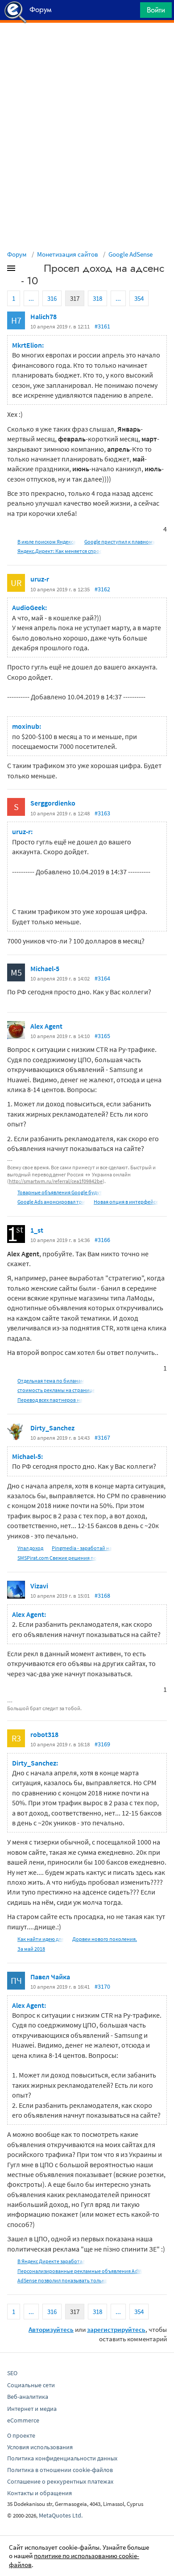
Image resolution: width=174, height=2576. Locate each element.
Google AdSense (130, 254)
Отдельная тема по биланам (51, 1381)
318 (97, 298)
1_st (37, 1230)
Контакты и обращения (39, 2493)
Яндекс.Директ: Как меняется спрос (60, 551)
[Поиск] (130, 12)
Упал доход (30, 1548)
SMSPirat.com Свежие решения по (57, 1558)
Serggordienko (53, 803)
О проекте (21, 2435)
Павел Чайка (50, 1977)
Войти (156, 10)
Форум (17, 254)
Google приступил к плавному (120, 542)
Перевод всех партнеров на (50, 1400)
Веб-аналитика (28, 2397)
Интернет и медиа (32, 2409)
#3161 (102, 326)
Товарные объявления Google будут (60, 1192)
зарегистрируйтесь (116, 2329)
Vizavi (39, 1586)
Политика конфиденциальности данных (62, 2458)
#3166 (102, 1240)
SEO (12, 2373)
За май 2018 (31, 1949)
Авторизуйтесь (51, 2329)
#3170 (102, 1986)
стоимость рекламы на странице (56, 1390)
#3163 (102, 813)
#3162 (102, 589)
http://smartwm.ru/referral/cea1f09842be (56, 1181)
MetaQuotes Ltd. (61, 2515)
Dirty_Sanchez (52, 1428)
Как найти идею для (41, 1939)
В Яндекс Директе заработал (51, 2261)
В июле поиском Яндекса (47, 542)
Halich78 (43, 316)
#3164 (102, 978)
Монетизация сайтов (68, 254)
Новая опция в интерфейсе (126, 1202)
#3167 (102, 1438)
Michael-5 (45, 968)
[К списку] (26, 270)
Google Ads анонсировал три (51, 1202)
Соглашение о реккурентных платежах (60, 2481)
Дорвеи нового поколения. (105, 1939)
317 (75, 298)
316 (52, 298)
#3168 (102, 1595)
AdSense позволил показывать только (62, 2280)
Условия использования (40, 2447)
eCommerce (23, 2420)
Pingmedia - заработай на (82, 1548)
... (31, 298)
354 (139, 298)
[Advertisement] (87, 45)
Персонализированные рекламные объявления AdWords (85, 2271)
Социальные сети (31, 2385)
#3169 (102, 1744)
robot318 (44, 1734)
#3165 (102, 1036)
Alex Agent (46, 1026)
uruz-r (40, 579)
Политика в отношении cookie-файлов (60, 2470)
